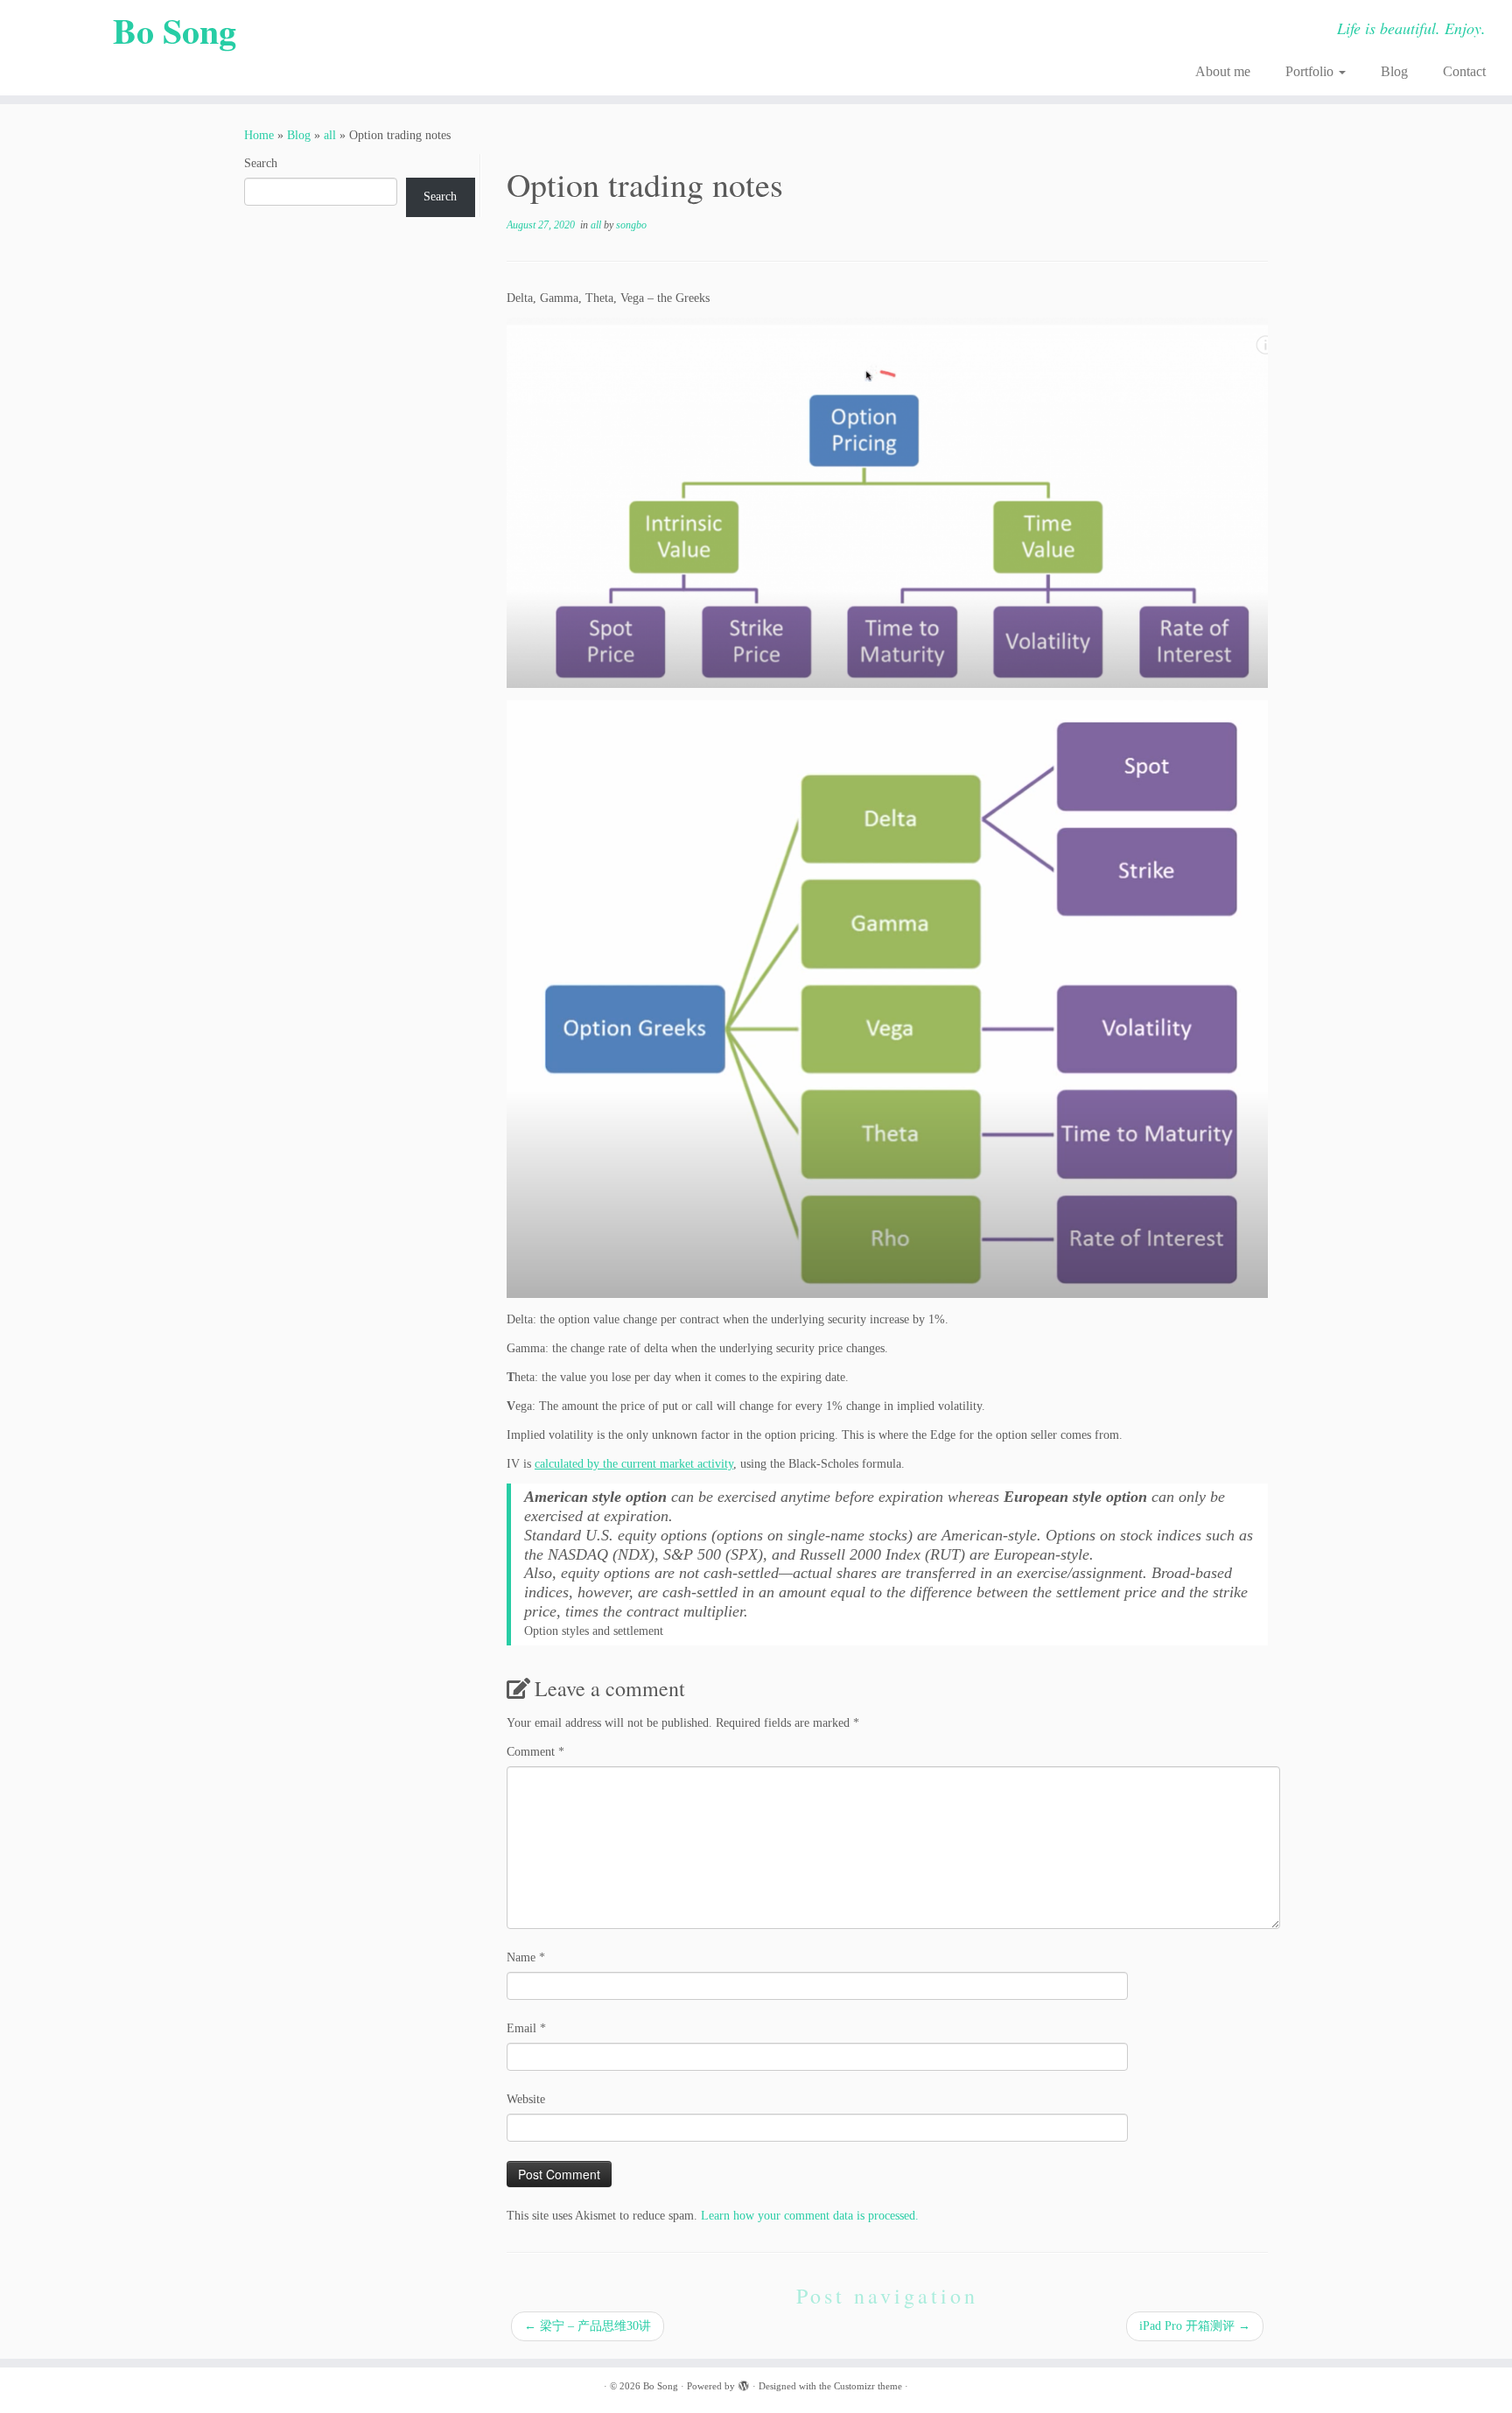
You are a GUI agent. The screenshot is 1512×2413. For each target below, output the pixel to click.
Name (526, 1957)
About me (1223, 71)
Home (259, 135)
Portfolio (1311, 71)
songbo (631, 225)
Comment (535, 1752)
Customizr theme (868, 2386)
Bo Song (175, 31)
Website (526, 2099)
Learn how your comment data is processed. (810, 2216)
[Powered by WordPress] (744, 2383)
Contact (1464, 71)
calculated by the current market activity (634, 1464)
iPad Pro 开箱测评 (1195, 2326)
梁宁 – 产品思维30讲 (588, 2326)
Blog (1394, 71)
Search (261, 163)
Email (526, 2028)
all (330, 135)
